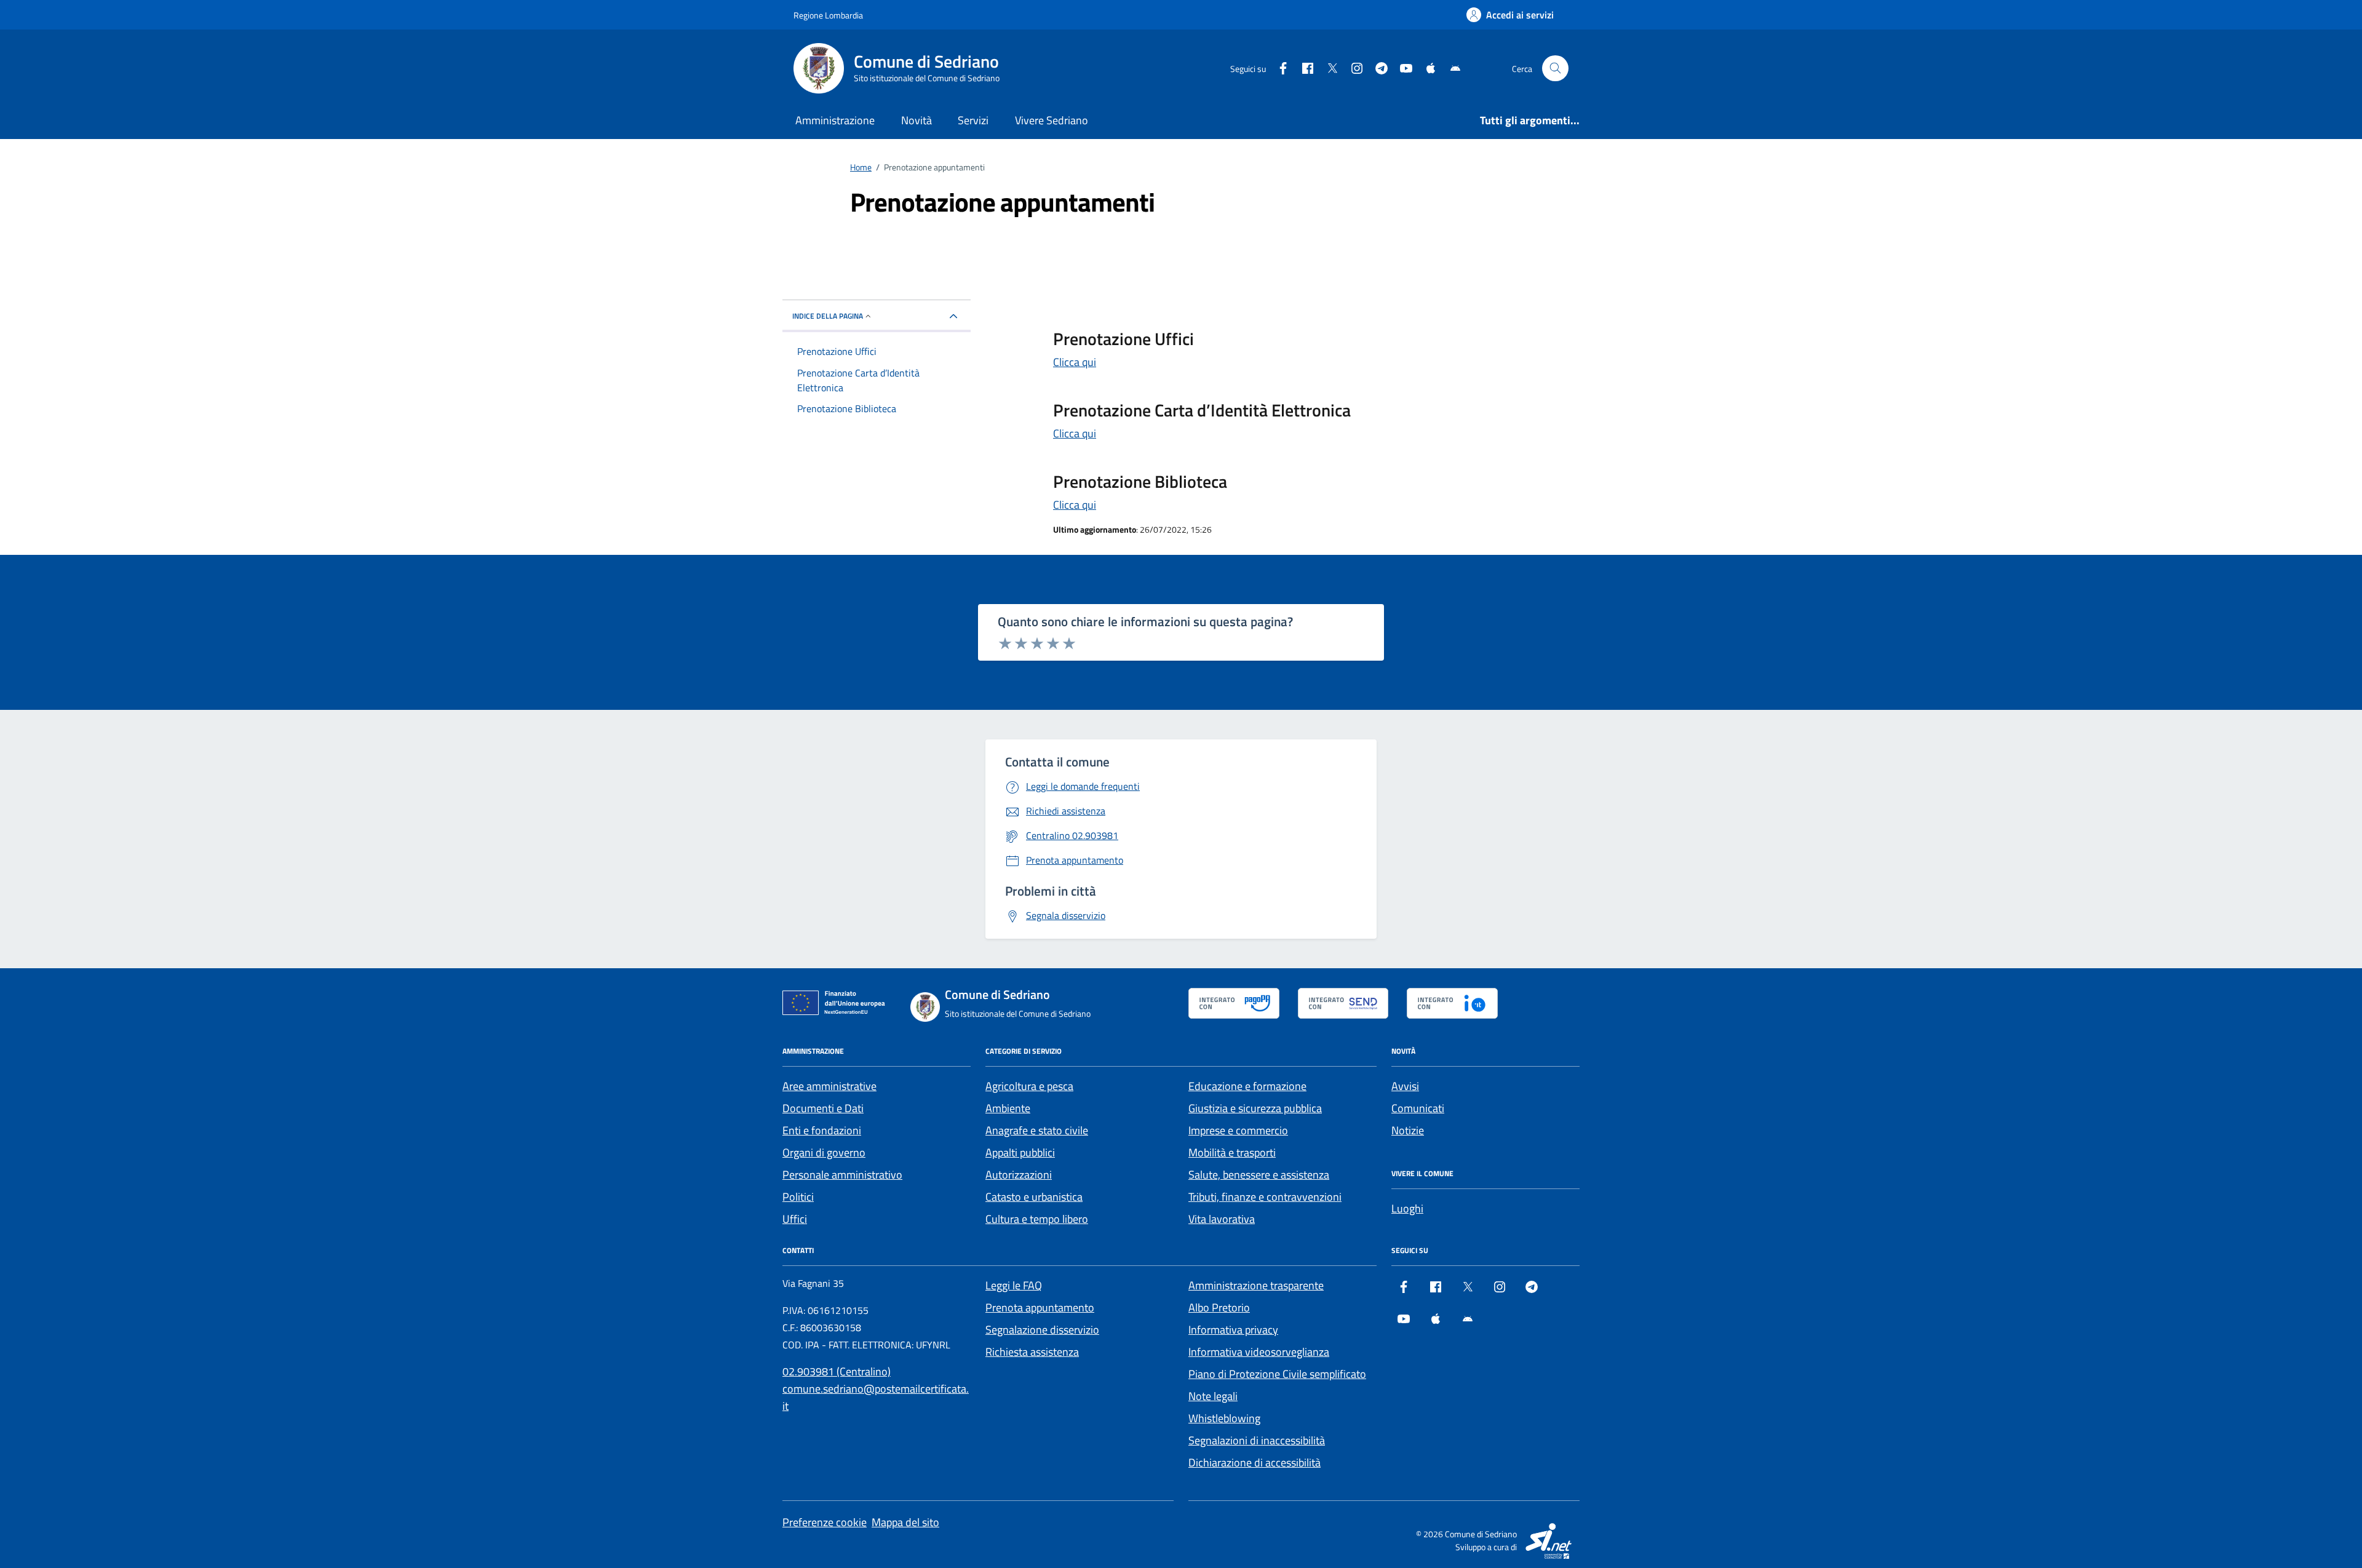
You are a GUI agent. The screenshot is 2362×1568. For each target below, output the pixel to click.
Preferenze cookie (825, 1522)
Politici (798, 1197)
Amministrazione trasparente (1256, 1285)
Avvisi (1405, 1086)
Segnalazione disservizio (1042, 1330)
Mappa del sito (905, 1522)
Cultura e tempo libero (1037, 1219)
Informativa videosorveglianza (1259, 1352)
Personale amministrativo (842, 1175)
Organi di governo (824, 1152)
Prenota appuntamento (1040, 1307)
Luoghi (1407, 1208)
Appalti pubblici (1020, 1152)
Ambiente (1008, 1108)
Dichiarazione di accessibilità (1255, 1463)
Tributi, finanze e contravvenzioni (1265, 1197)
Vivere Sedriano (1052, 120)
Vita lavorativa (1222, 1219)
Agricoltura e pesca (1029, 1086)
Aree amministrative (829, 1086)
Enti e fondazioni (822, 1130)
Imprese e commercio (1238, 1130)
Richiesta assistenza (1032, 1352)
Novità (917, 120)
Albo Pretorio (1219, 1307)
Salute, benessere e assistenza (1259, 1175)
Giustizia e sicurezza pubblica (1255, 1108)
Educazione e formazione (1247, 1086)
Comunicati (1418, 1108)
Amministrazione (835, 120)
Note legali (1213, 1396)
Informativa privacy (1233, 1330)
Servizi (973, 120)
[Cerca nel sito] (1555, 69)
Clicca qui (1075, 362)
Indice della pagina (828, 316)
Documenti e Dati (823, 1108)
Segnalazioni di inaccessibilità (1257, 1440)
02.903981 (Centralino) (837, 1371)
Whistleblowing (1224, 1418)
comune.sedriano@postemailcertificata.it (876, 1397)
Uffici (795, 1219)
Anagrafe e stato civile (1037, 1130)
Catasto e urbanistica (1034, 1197)
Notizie (1408, 1130)
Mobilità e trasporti (1232, 1152)
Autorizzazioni (1019, 1175)
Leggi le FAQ (1014, 1285)
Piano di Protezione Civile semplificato (1277, 1374)
